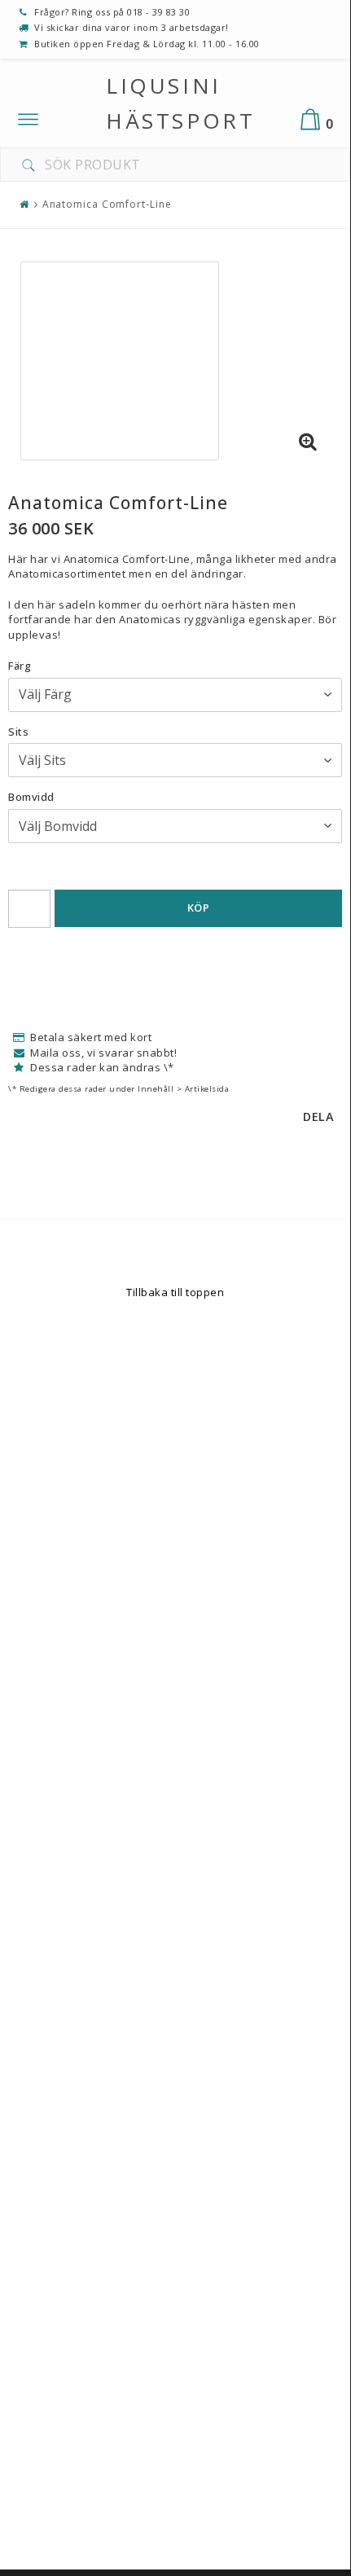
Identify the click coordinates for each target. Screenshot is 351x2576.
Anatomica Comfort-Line (107, 204)
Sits (18, 732)
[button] (308, 442)
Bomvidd (31, 797)
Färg (20, 666)
